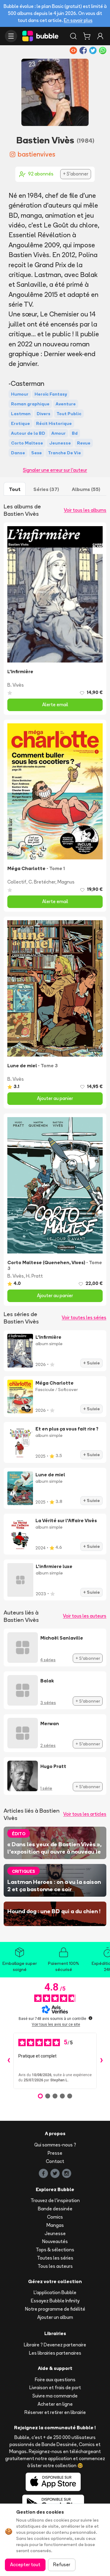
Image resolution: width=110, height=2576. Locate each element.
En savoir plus (78, 20)
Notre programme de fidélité (55, 2309)
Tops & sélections (55, 2250)
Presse (55, 2153)
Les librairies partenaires (55, 2353)
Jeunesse (55, 2233)
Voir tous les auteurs (85, 1616)
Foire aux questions (55, 2380)
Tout (15, 489)
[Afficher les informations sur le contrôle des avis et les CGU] (90, 2018)
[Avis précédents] (9, 2061)
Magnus (66, 882)
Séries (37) (46, 489)
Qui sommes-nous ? (55, 2145)
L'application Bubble (55, 2292)
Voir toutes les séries (84, 1318)
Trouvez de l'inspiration (55, 2200)
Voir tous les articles (85, 1814)
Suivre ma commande (55, 2396)
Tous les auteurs (55, 2266)
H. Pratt (34, 1276)
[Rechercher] (73, 36)
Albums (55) (86, 489)
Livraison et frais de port (55, 2388)
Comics (55, 2217)
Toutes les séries (55, 2258)
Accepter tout (25, 2565)
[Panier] (87, 36)
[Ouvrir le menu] (11, 36)
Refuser (62, 2565)
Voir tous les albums (85, 510)
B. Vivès (16, 685)
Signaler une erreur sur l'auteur (55, 470)
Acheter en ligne (55, 2404)
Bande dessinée (55, 2209)
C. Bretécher (42, 882)
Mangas (55, 2225)
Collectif (17, 882)
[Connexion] (100, 36)
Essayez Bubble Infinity (55, 2301)
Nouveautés (55, 2241)
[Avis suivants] (101, 2061)
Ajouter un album (55, 2317)
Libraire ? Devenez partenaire (55, 2345)
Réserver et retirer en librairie (55, 2412)
